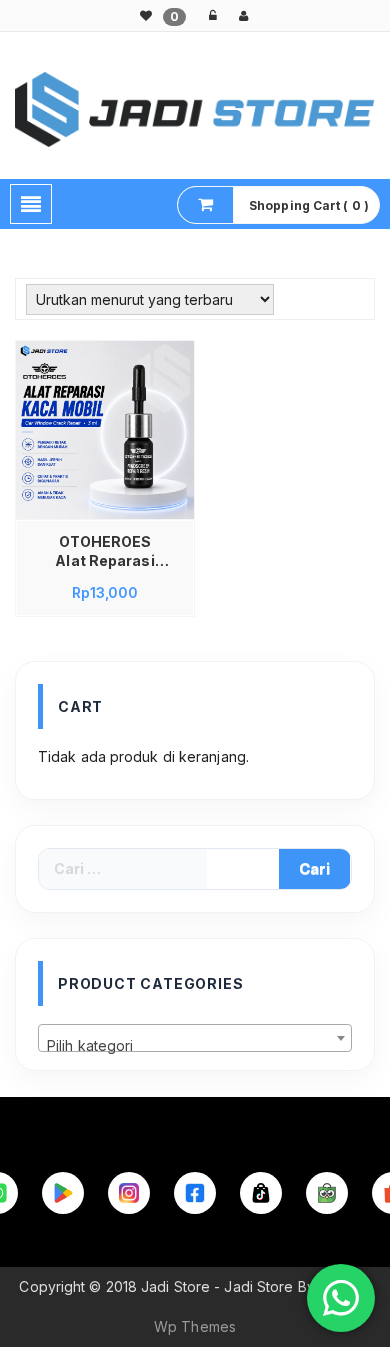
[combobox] (195, 1038)
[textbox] (195, 1046)
